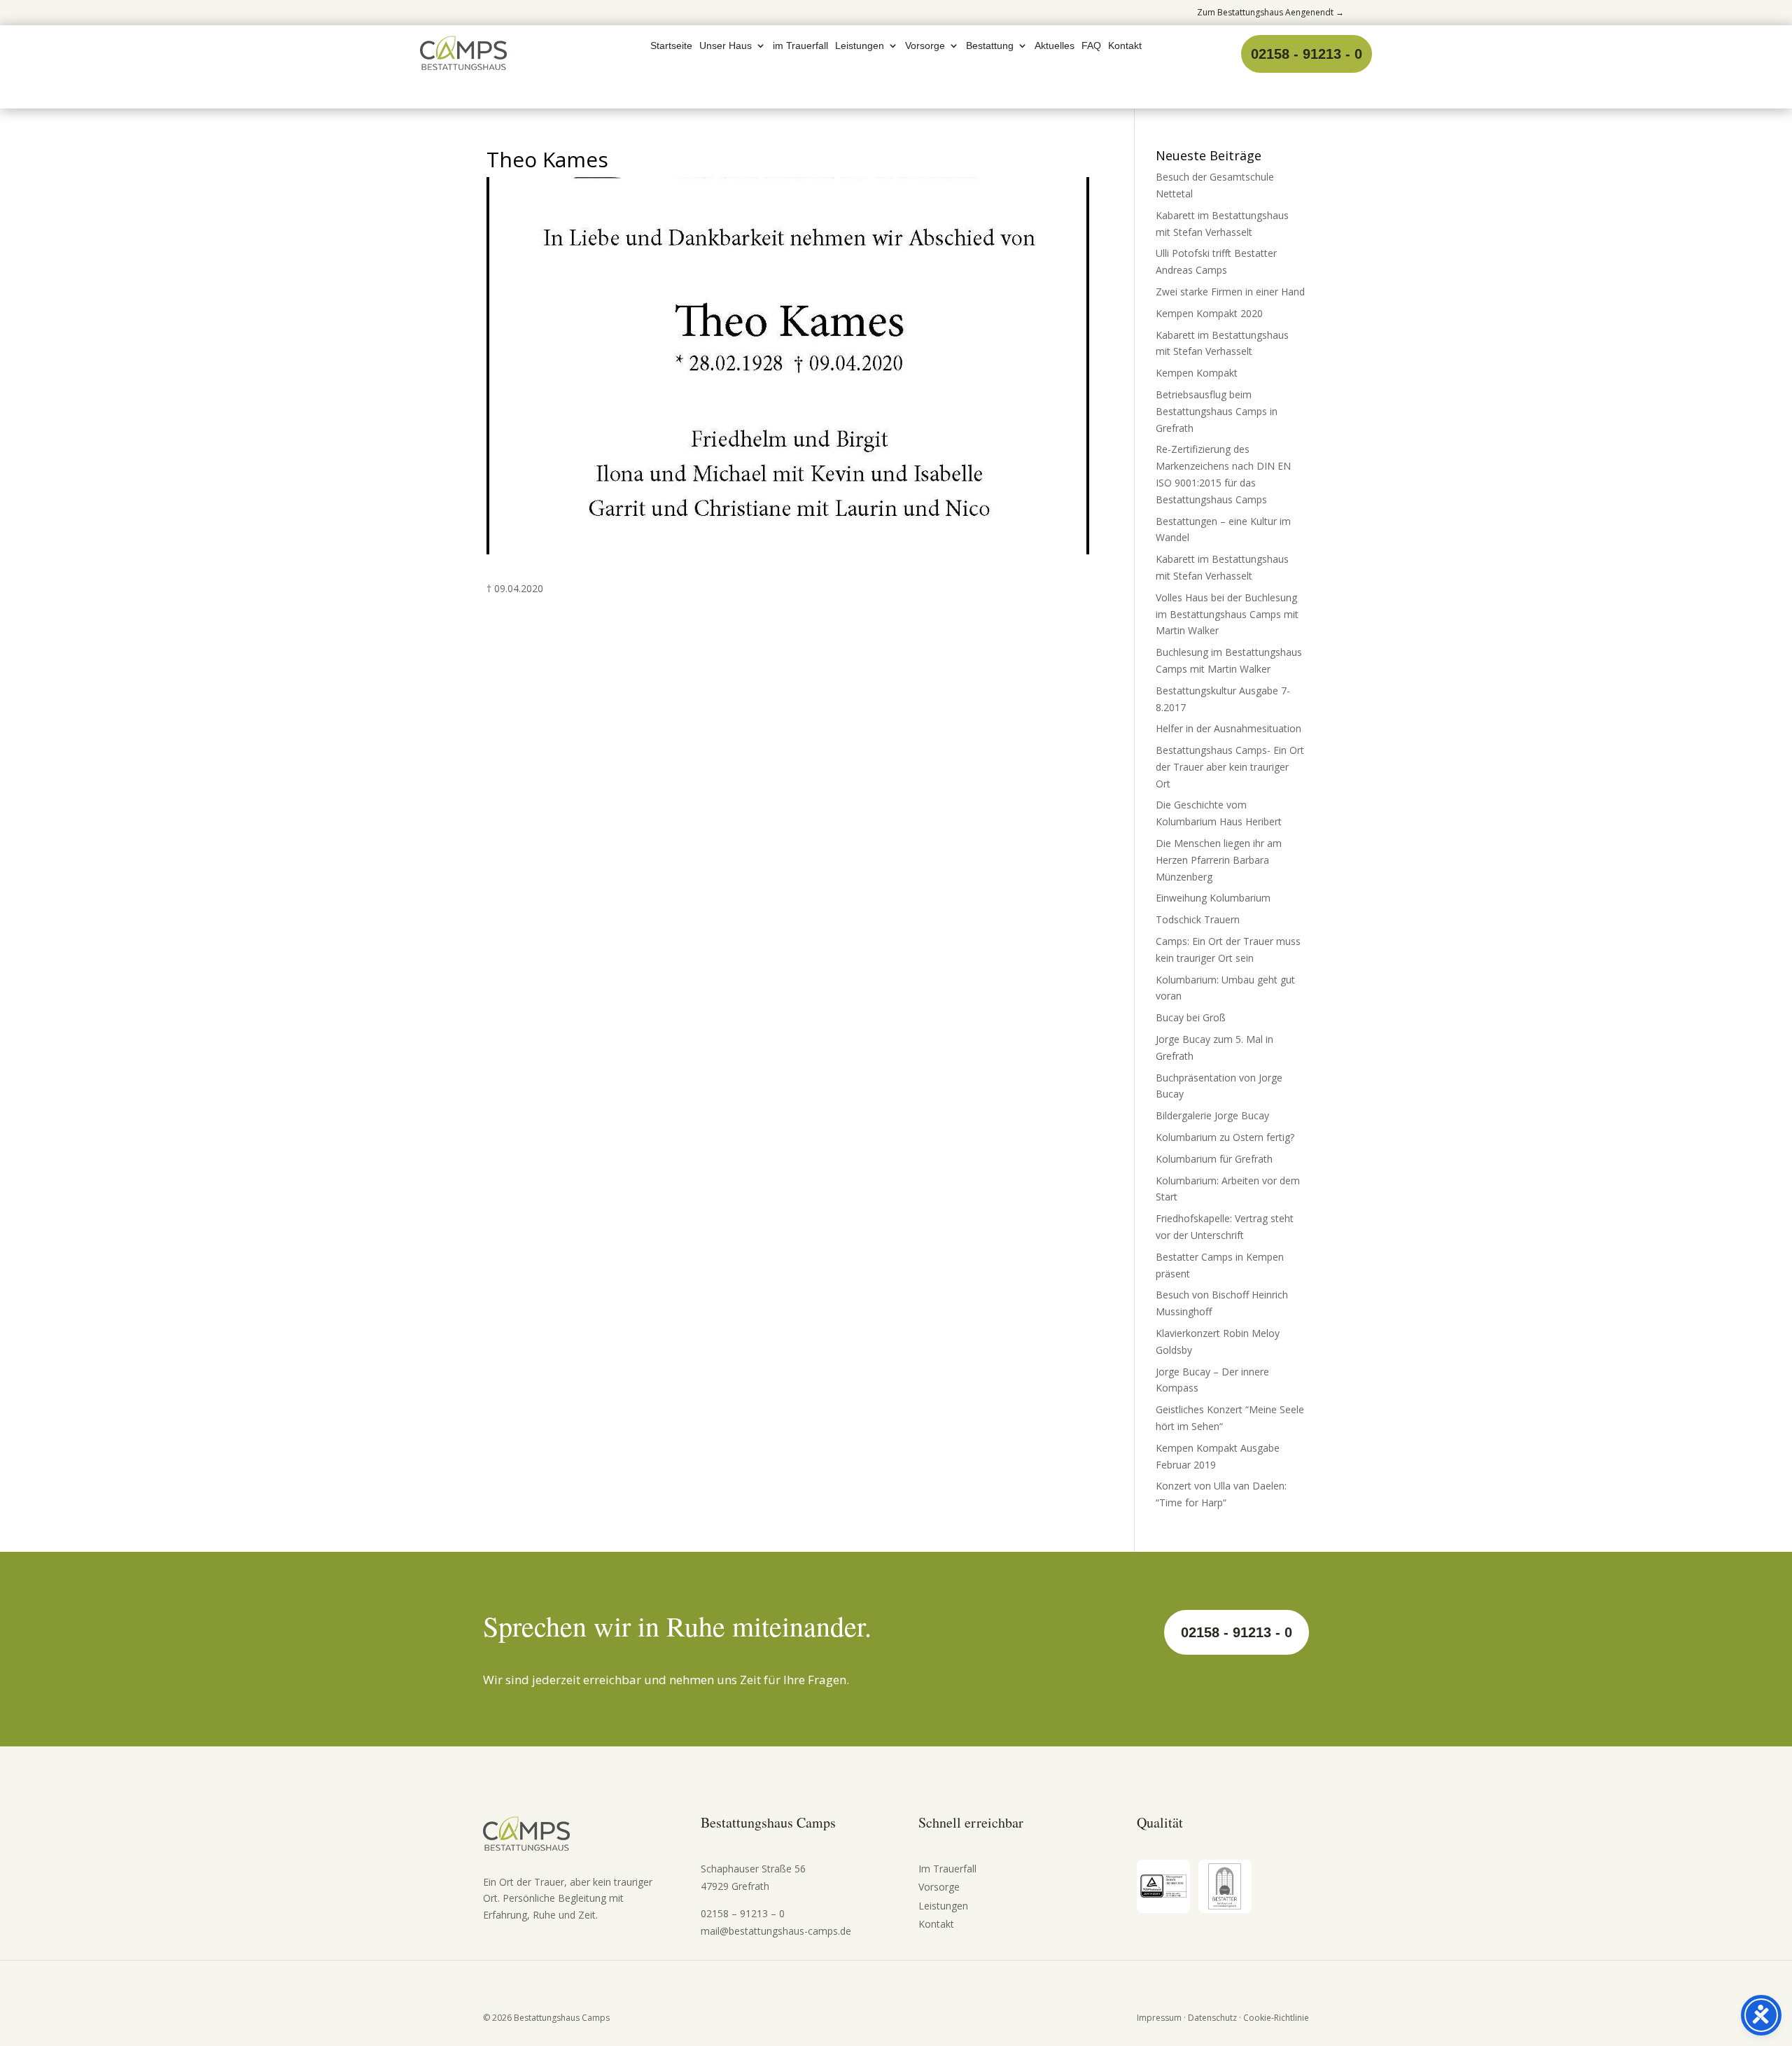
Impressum (1159, 2018)
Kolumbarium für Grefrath (1214, 1159)
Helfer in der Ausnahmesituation (1228, 728)
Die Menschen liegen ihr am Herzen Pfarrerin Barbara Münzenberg (1219, 860)
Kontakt (1125, 46)
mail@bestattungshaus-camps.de (776, 1931)
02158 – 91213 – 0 (743, 1913)
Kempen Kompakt (1197, 373)
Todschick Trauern (1198, 919)
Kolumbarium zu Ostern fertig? (1225, 1137)
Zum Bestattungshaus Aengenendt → (1270, 12)
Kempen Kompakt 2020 (1209, 313)
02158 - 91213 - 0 (1307, 54)
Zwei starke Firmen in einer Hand (1230, 292)
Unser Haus (726, 46)
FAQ (1091, 46)
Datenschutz (1212, 2018)
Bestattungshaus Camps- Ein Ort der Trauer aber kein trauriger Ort (1230, 767)
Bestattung (990, 46)
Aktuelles (1055, 46)
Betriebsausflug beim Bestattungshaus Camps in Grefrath (1217, 411)
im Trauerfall (800, 46)
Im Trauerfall (947, 1869)
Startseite (671, 46)
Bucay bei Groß (1191, 1017)
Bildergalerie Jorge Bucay (1212, 1115)
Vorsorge (925, 46)
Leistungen (860, 46)
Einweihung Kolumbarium (1213, 898)
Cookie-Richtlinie (1276, 2018)
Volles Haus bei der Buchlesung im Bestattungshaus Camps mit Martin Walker (1227, 614)
